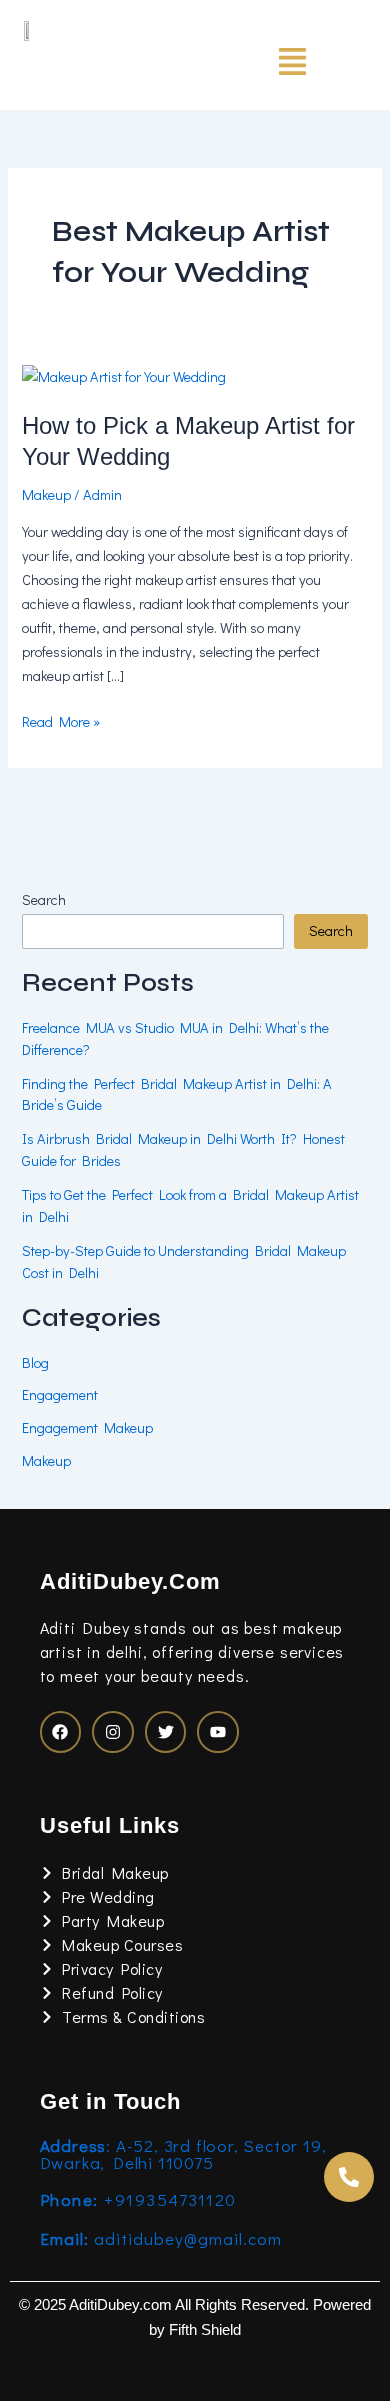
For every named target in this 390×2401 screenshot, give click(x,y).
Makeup (46, 494)
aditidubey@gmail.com (161, 2238)
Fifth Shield (205, 2330)
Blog (35, 1362)
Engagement (60, 1394)
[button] (292, 63)
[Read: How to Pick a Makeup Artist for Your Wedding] (124, 374)
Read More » (61, 720)
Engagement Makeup (87, 1427)
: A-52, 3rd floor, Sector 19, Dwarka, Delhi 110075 (183, 2154)
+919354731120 (138, 2199)
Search (44, 899)
